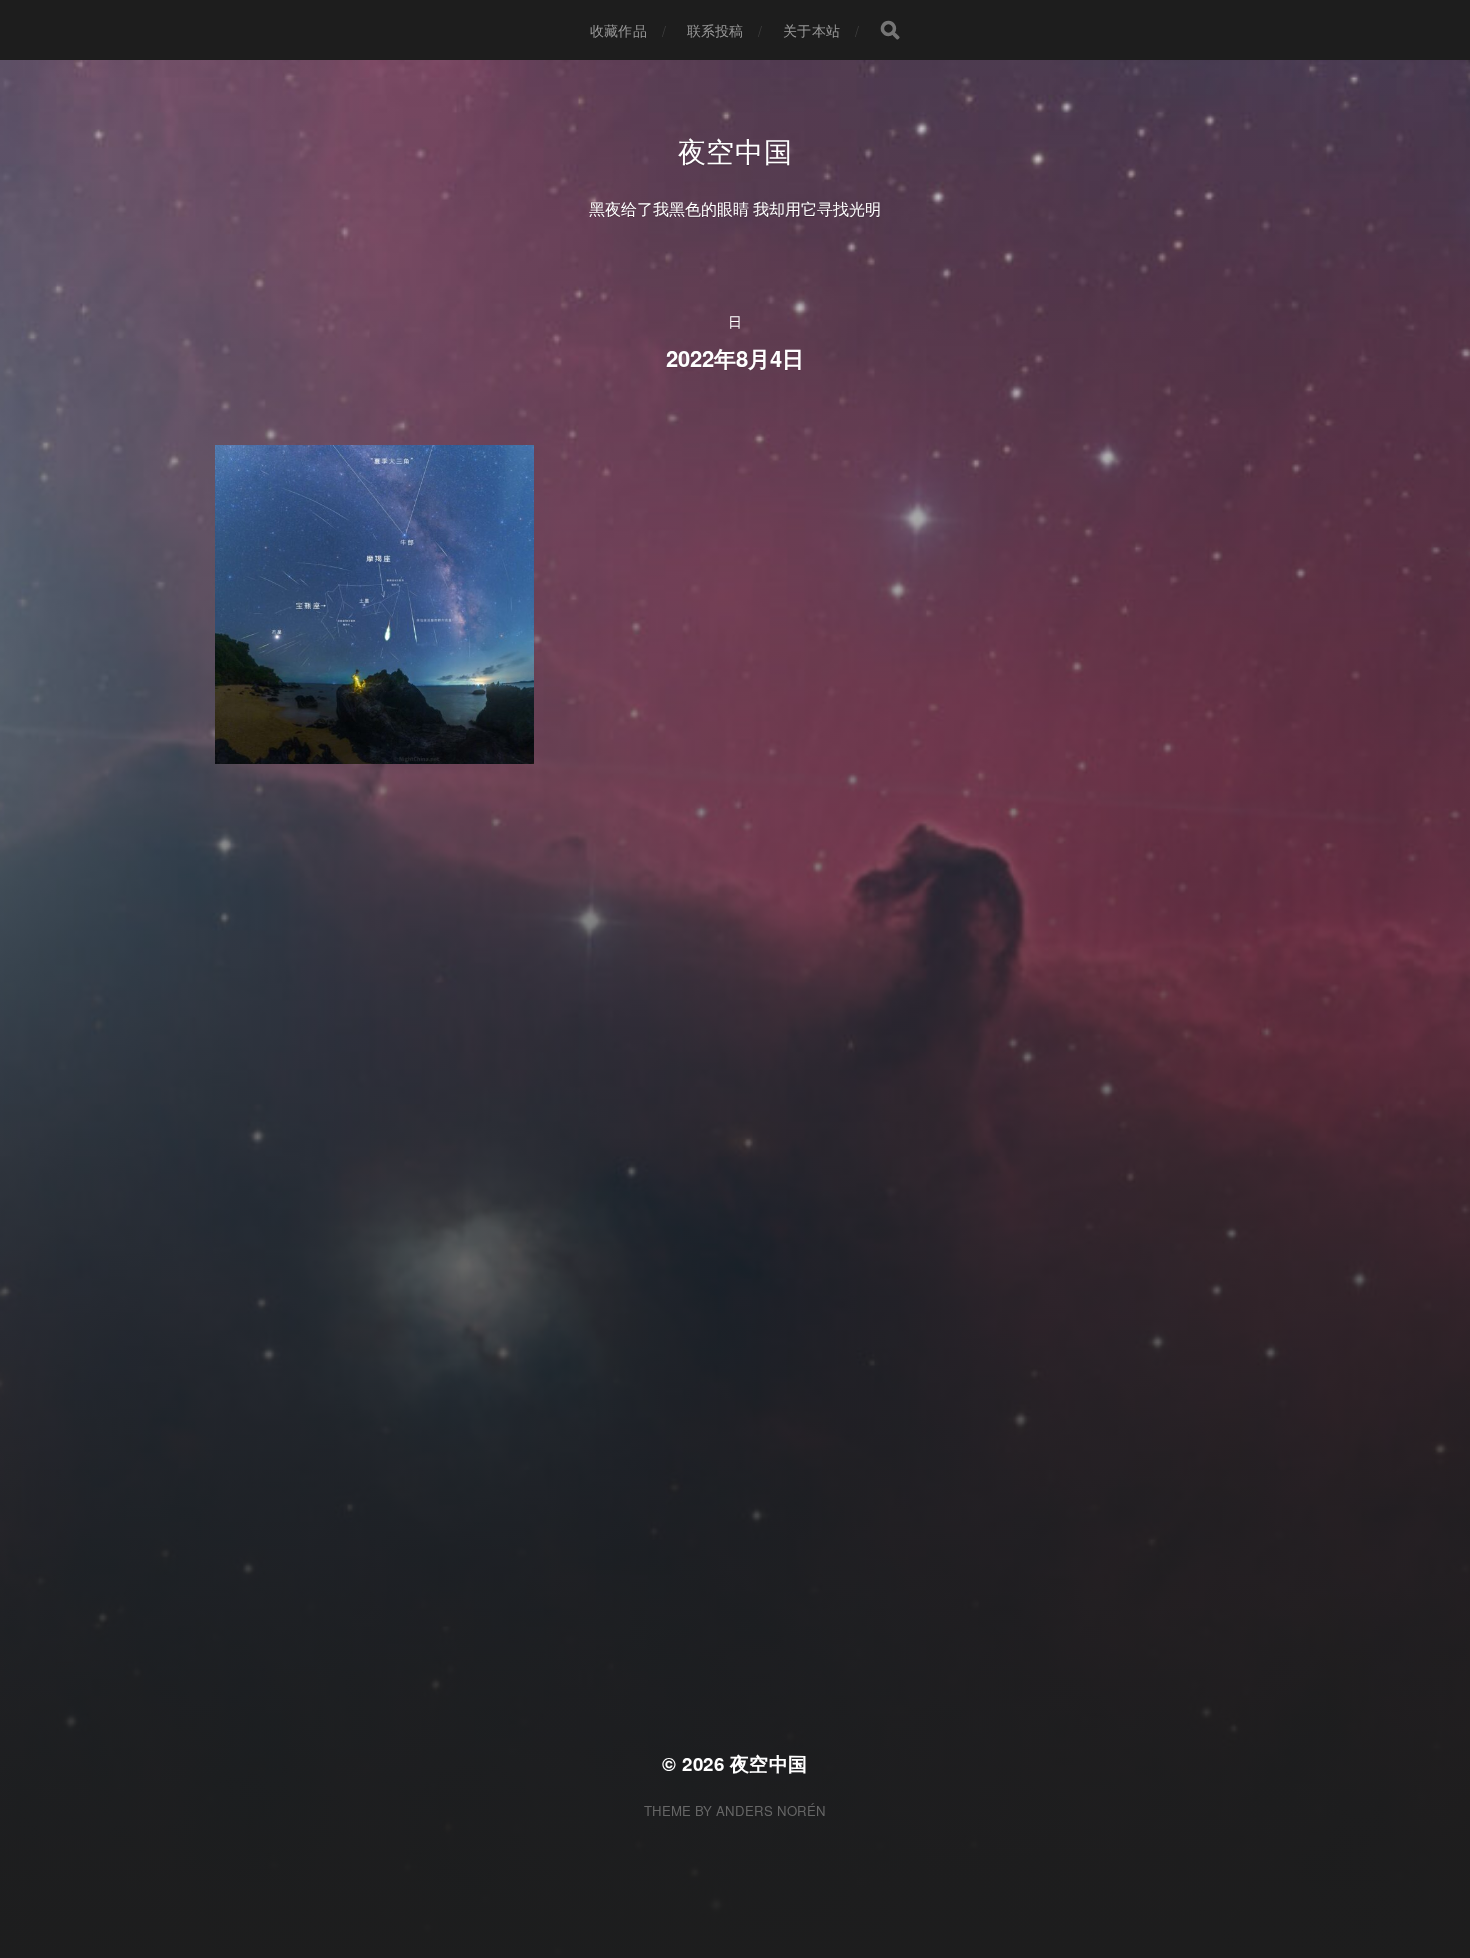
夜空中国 (735, 150)
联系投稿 (715, 30)
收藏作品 (618, 30)
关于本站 (811, 30)
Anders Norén (771, 1810)
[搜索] (890, 30)
